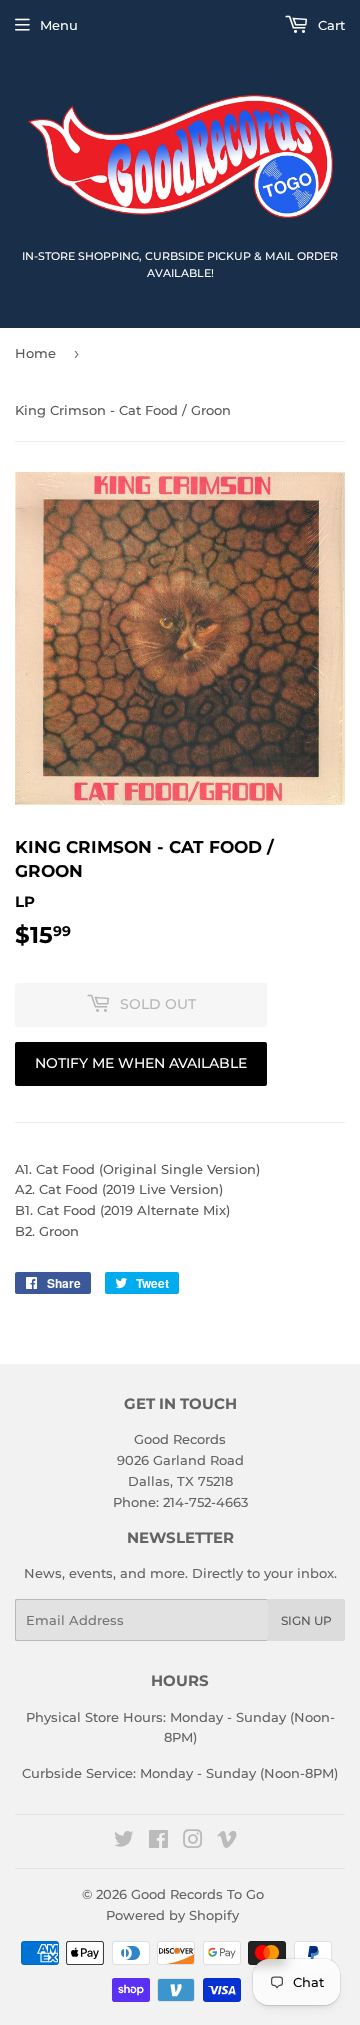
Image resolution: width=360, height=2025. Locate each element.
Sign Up (306, 1620)
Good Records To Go (197, 1894)
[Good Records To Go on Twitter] (124, 1842)
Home (35, 353)
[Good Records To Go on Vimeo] (227, 1842)
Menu (59, 25)
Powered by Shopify (172, 1915)
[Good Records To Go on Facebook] (158, 1842)
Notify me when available (141, 1063)
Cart (329, 25)
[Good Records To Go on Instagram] (193, 1842)
